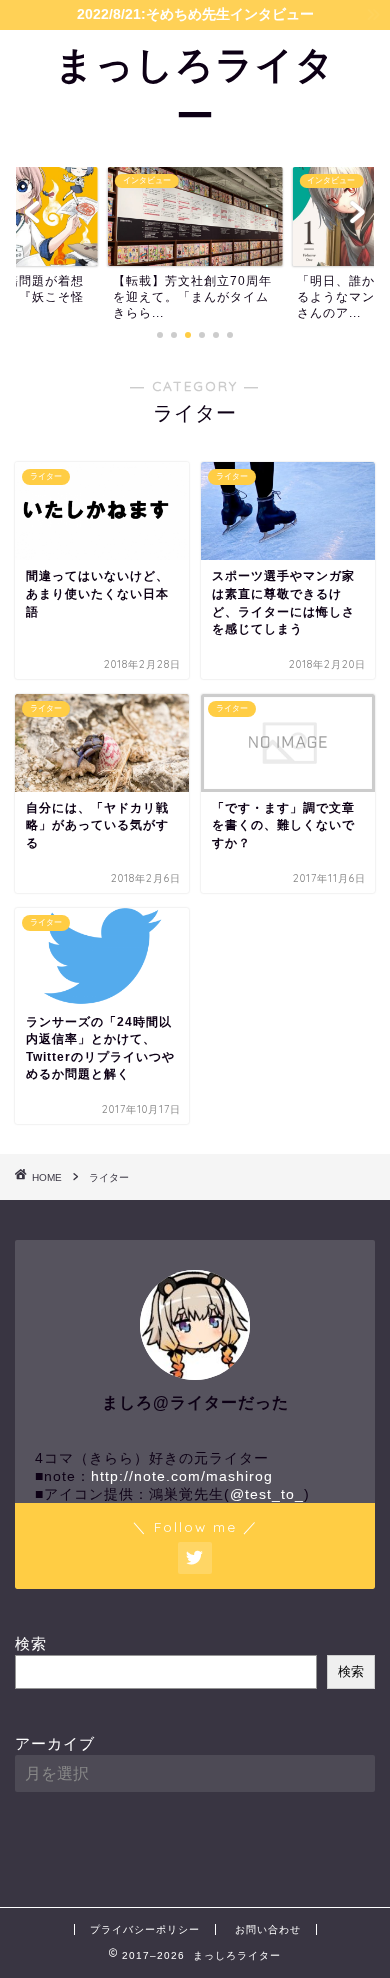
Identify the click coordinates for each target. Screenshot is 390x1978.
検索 (31, 1643)
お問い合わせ (268, 1929)
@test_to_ (267, 1494)
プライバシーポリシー (145, 1929)
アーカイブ (55, 1743)
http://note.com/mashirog (182, 1476)
